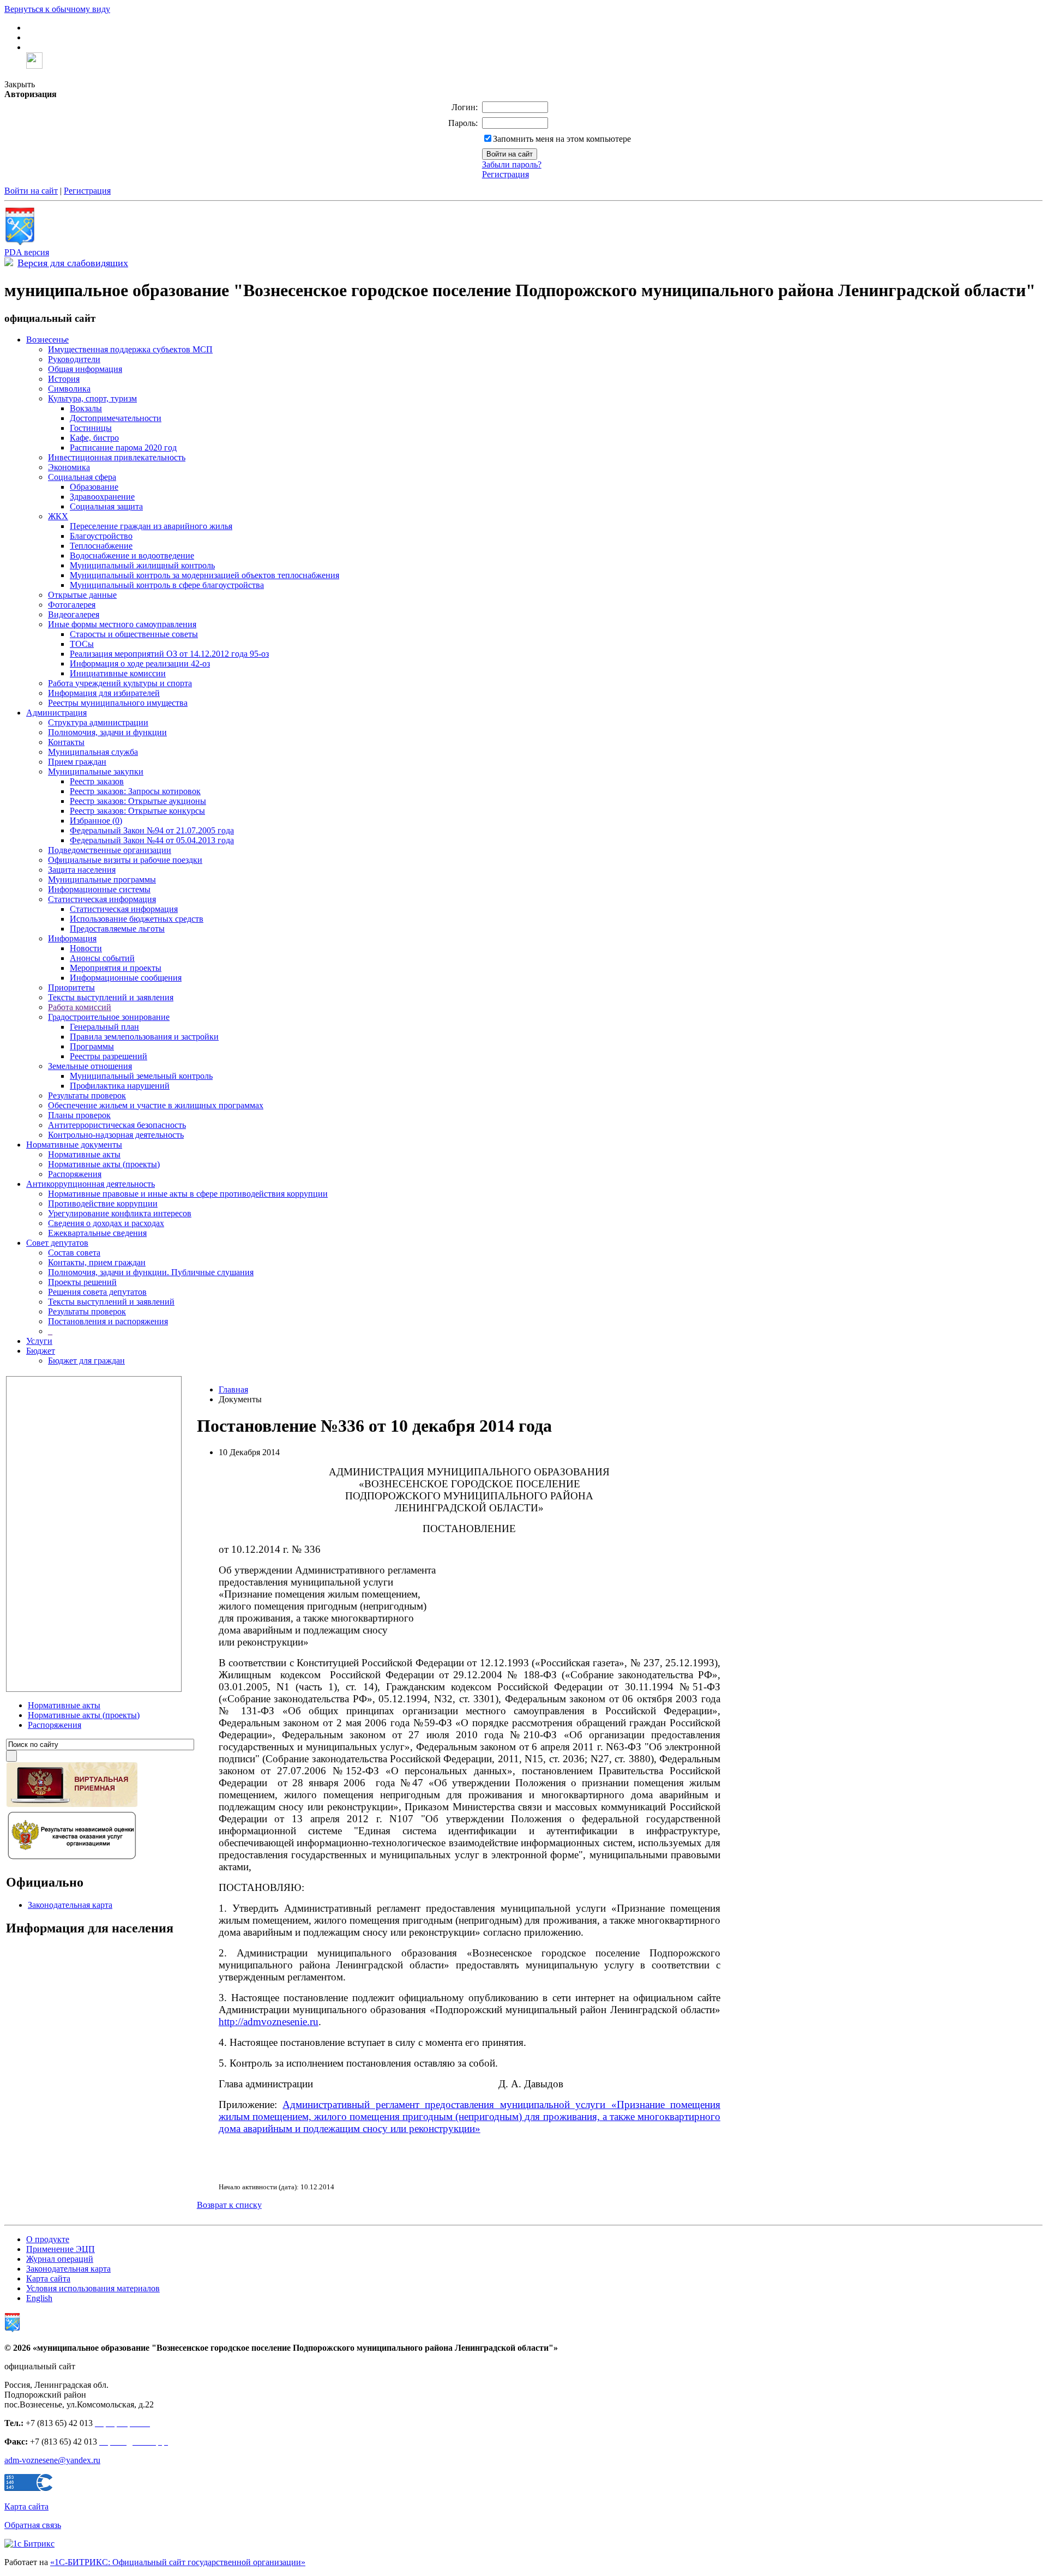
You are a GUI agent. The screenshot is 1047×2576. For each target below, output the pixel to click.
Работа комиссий (80, 1007)
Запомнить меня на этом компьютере (562, 139)
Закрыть (20, 84)
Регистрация (506, 174)
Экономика (69, 467)
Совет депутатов (57, 1243)
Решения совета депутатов (97, 1292)
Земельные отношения (90, 1066)
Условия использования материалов (93, 2288)
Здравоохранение (102, 497)
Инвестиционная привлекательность (117, 457)
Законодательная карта (70, 1905)
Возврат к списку (229, 2205)
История (64, 379)
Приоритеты (71, 987)
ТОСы (82, 644)
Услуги (39, 1341)
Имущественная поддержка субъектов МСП (130, 349)
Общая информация (85, 369)
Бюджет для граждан (86, 1361)
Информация (72, 938)
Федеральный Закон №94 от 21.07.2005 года (152, 830)
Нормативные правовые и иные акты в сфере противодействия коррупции (188, 1194)
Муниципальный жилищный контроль (142, 565)
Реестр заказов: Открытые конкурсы (137, 811)
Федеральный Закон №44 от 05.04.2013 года (152, 840)
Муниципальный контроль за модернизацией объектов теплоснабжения (204, 575)
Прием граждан (77, 762)
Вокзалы (86, 408)
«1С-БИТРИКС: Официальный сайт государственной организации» (178, 2562)
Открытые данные (82, 595)
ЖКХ (58, 516)
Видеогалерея (74, 614)
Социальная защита (106, 506)
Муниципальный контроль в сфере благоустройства (167, 585)
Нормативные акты (84, 1154)
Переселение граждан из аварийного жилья (151, 526)
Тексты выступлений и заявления (111, 997)
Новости (86, 948)
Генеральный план (104, 1027)
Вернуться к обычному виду (57, 9)
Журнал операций (60, 2259)
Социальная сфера (82, 477)
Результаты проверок (87, 1095)
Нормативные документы (74, 1145)
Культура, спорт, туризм (92, 398)
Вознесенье (47, 340)
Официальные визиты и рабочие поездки (125, 860)
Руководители (74, 359)
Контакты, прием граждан (97, 1262)
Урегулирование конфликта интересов (120, 1213)
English (39, 2298)
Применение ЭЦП (61, 2249)
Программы (92, 1046)
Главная (233, 1389)
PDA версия (27, 252)
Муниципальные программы (102, 879)
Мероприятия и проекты (116, 968)
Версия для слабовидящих (73, 263)
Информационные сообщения (126, 978)
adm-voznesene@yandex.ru (52, 2460)
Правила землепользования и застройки (144, 1037)
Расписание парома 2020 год (123, 448)
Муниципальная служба (93, 752)
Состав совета (74, 1253)
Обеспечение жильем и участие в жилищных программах (156, 1105)
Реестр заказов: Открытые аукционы (138, 801)
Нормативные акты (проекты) (104, 1164)
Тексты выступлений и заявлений (111, 1302)
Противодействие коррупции (103, 1203)
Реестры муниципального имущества (118, 703)
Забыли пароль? (512, 164)
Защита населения (82, 870)
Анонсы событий (102, 958)
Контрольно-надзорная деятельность (116, 1135)
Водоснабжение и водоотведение (132, 556)
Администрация (56, 713)
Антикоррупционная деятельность (91, 1184)
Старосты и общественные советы (134, 634)
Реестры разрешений (109, 1056)
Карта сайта (48, 2278)
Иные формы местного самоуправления (122, 624)
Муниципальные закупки (96, 771)
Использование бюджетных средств (137, 919)
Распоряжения (75, 1174)
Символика (69, 389)
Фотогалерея (72, 605)
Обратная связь (33, 2525)
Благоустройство (101, 536)
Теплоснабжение (101, 546)
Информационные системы (99, 889)
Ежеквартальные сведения (97, 1233)
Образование (94, 487)
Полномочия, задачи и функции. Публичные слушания (151, 1272)
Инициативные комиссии (118, 673)
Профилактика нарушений (120, 1086)
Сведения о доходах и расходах (106, 1223)
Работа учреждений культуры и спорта (120, 683)
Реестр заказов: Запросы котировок (135, 791)
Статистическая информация (102, 899)
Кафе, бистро (94, 438)
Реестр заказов (97, 781)
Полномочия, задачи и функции (107, 732)
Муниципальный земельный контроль (141, 1076)
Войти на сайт (31, 191)
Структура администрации (98, 722)
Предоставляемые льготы (117, 929)
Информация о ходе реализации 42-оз (140, 663)
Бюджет (41, 1351)
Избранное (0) (96, 821)
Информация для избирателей (104, 693)
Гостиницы (91, 428)
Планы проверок (79, 1115)
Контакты (66, 742)
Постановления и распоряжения (108, 1321)
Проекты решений (82, 1282)
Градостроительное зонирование (109, 1017)
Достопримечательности (116, 418)
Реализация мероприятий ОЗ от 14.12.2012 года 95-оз (169, 654)
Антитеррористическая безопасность (117, 1125)
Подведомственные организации (110, 850)
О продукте (48, 2239)
